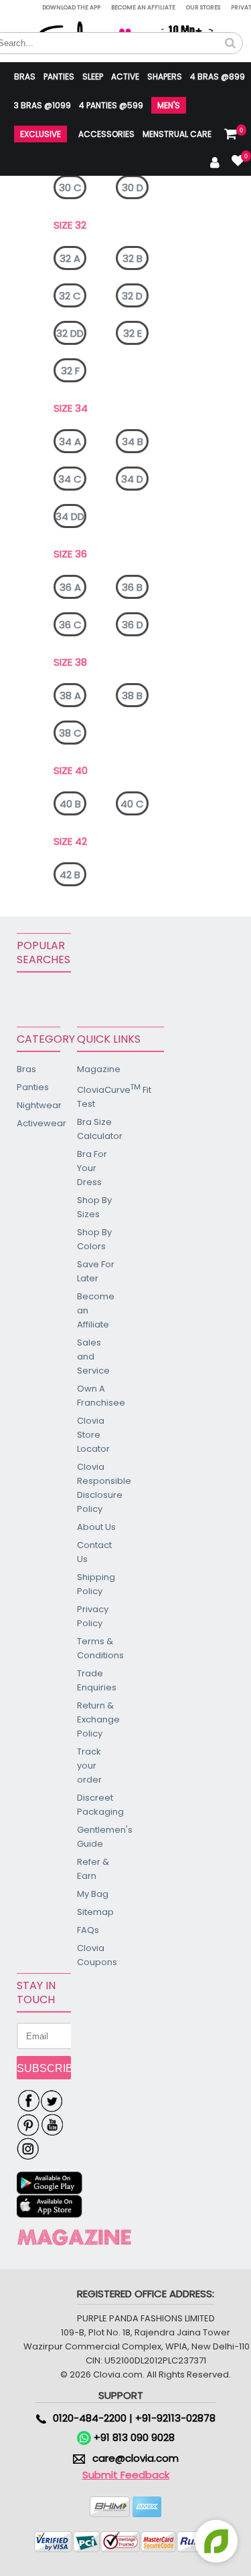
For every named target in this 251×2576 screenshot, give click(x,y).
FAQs (88, 1930)
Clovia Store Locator (93, 1435)
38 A (70, 695)
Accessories (106, 134)
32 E (133, 333)
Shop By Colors (94, 1239)
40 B (70, 804)
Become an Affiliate (143, 7)
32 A (70, 258)
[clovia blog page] (74, 2237)
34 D (132, 479)
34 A (70, 441)
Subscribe (44, 2068)
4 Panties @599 (111, 105)
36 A (70, 587)
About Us (96, 1527)
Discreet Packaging (97, 1805)
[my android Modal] (50, 2183)
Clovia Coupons (97, 1955)
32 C (70, 296)
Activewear (38, 1123)
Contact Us (94, 1552)
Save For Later (96, 1271)
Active (125, 77)
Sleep (93, 77)
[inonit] (28, 2150)
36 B (132, 587)
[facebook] (28, 2101)
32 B (133, 258)
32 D (132, 296)
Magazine (97, 1069)
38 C (70, 733)
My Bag (93, 1894)
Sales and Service (93, 1357)
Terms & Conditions (97, 1648)
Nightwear (38, 1105)
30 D (133, 187)
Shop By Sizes (94, 1207)
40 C (132, 804)
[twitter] (52, 2101)
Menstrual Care (177, 134)
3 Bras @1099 (43, 105)
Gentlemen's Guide (97, 1837)
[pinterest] (28, 2126)
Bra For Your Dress (92, 1168)
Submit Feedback (126, 2475)
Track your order (89, 1766)
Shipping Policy (96, 1584)
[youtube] (52, 2126)
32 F (70, 371)
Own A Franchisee (97, 1396)
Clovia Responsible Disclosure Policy (97, 1488)
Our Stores (203, 7)
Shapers (165, 77)
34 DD (70, 516)
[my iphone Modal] (50, 2207)
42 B (70, 875)
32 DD (70, 333)
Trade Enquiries (97, 1680)
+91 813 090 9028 (133, 2437)
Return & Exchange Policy (97, 1719)
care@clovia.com (136, 2458)
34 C (70, 479)
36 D (133, 625)
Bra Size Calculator (97, 1129)
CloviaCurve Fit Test (97, 1096)
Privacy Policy (93, 1616)
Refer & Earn (93, 1869)
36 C (70, 625)
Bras (25, 77)
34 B (133, 441)
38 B (132, 695)
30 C (70, 187)
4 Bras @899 (218, 77)
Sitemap (95, 1912)
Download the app (71, 7)
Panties (59, 77)
